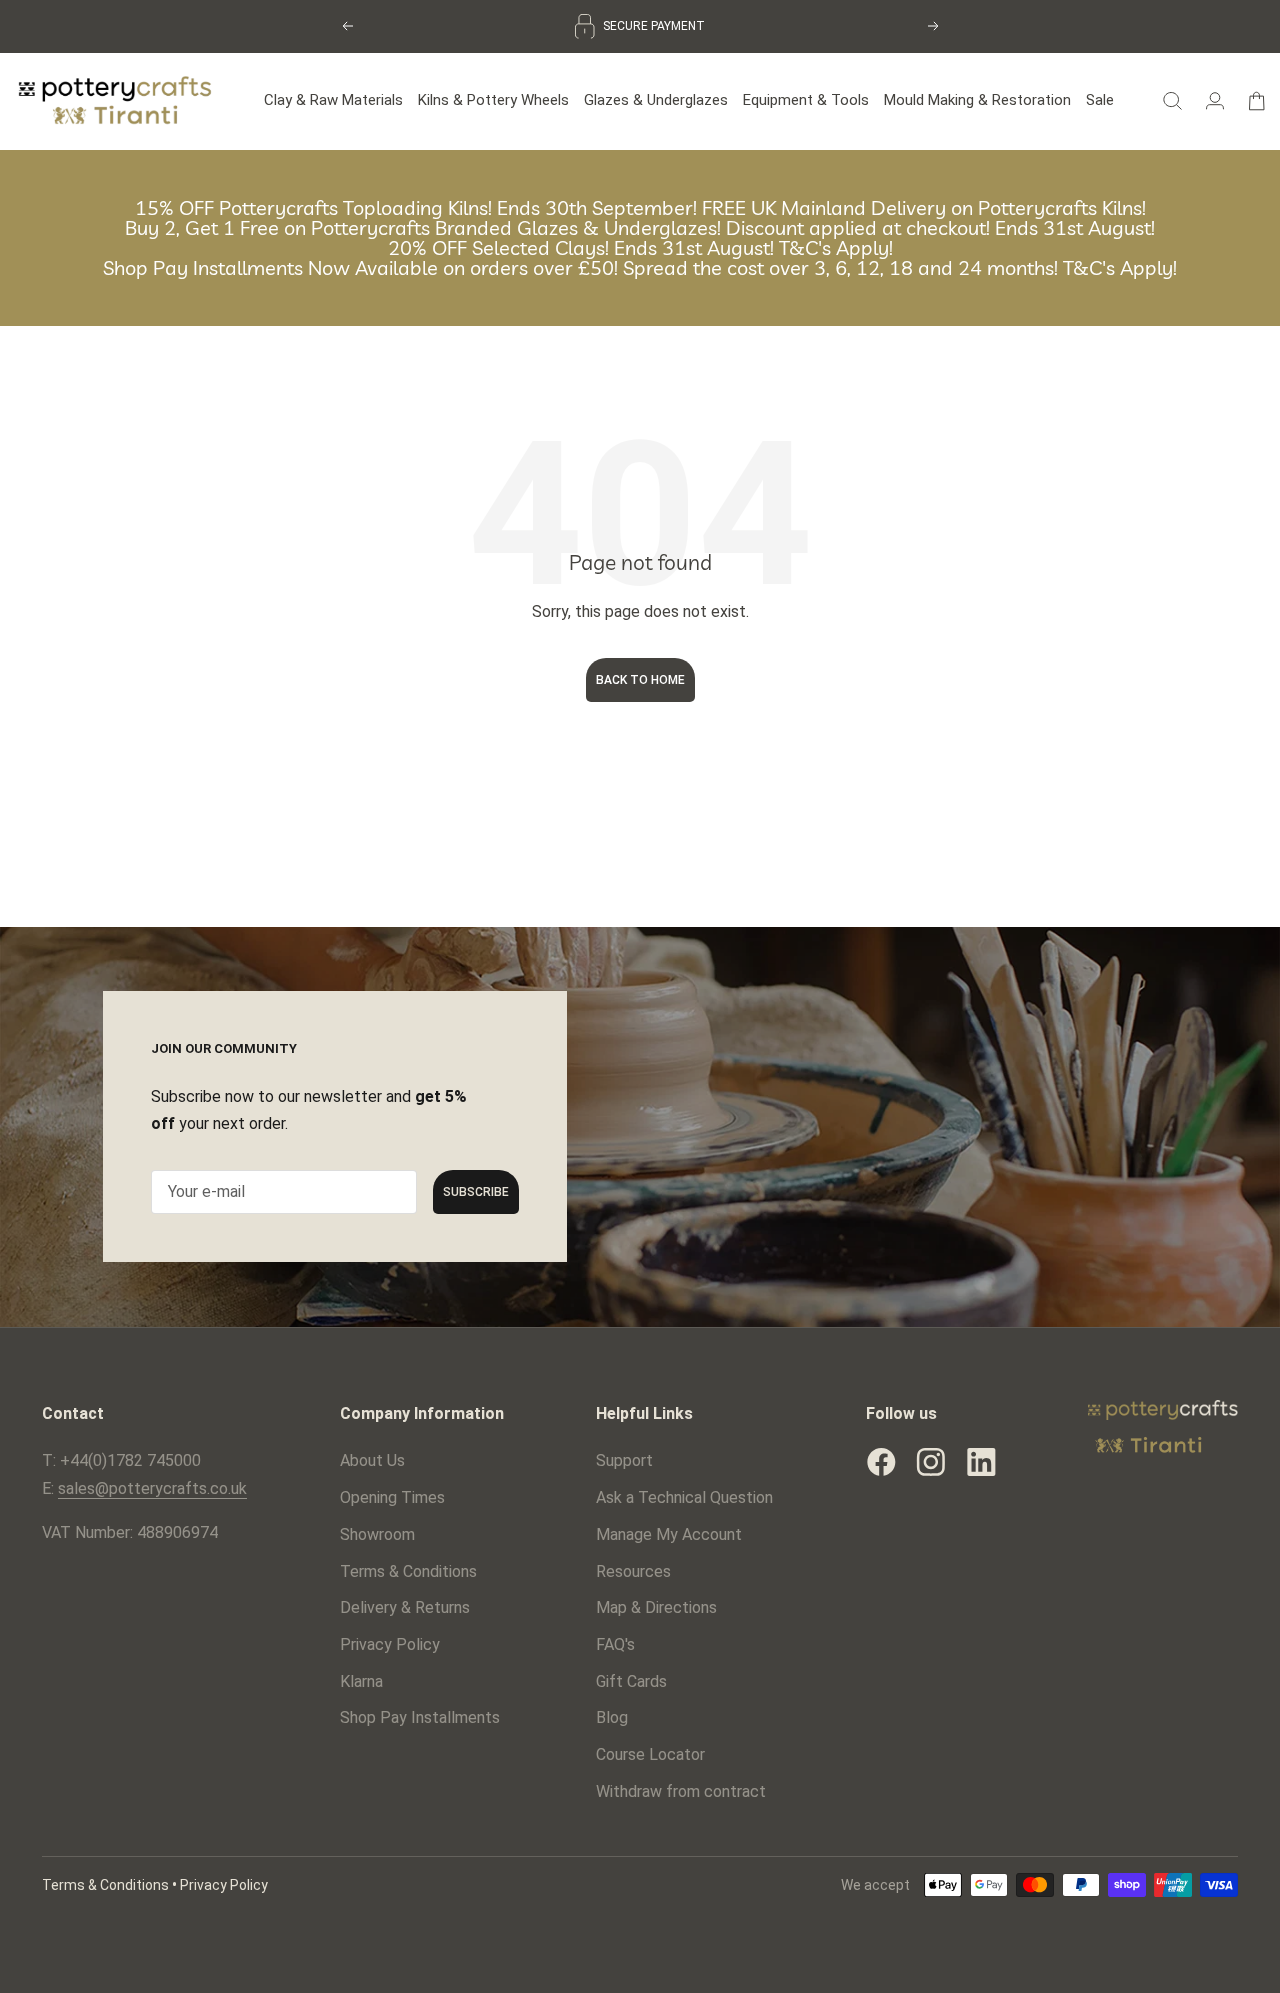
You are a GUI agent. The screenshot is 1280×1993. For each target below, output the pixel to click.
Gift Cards (631, 1681)
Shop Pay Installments (420, 1717)
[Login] (1215, 101)
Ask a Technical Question (684, 1497)
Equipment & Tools (806, 100)
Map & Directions (656, 1607)
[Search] (1172, 101)
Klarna (361, 1681)
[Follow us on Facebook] (881, 1462)
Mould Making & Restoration (977, 100)
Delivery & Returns (405, 1607)
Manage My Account (669, 1534)
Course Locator (650, 1754)
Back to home (640, 680)
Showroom (377, 1534)
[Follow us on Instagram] (931, 1462)
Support (624, 1460)
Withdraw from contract (681, 1791)
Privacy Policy (390, 1644)
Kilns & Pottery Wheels (493, 100)
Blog (612, 1717)
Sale (1100, 100)
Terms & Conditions (408, 1571)
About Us (372, 1460)
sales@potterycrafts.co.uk (152, 1488)
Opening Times (392, 1497)
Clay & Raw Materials (333, 100)
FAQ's (615, 1644)
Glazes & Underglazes (656, 100)
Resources (633, 1571)
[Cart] (1256, 101)
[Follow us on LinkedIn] (981, 1462)
